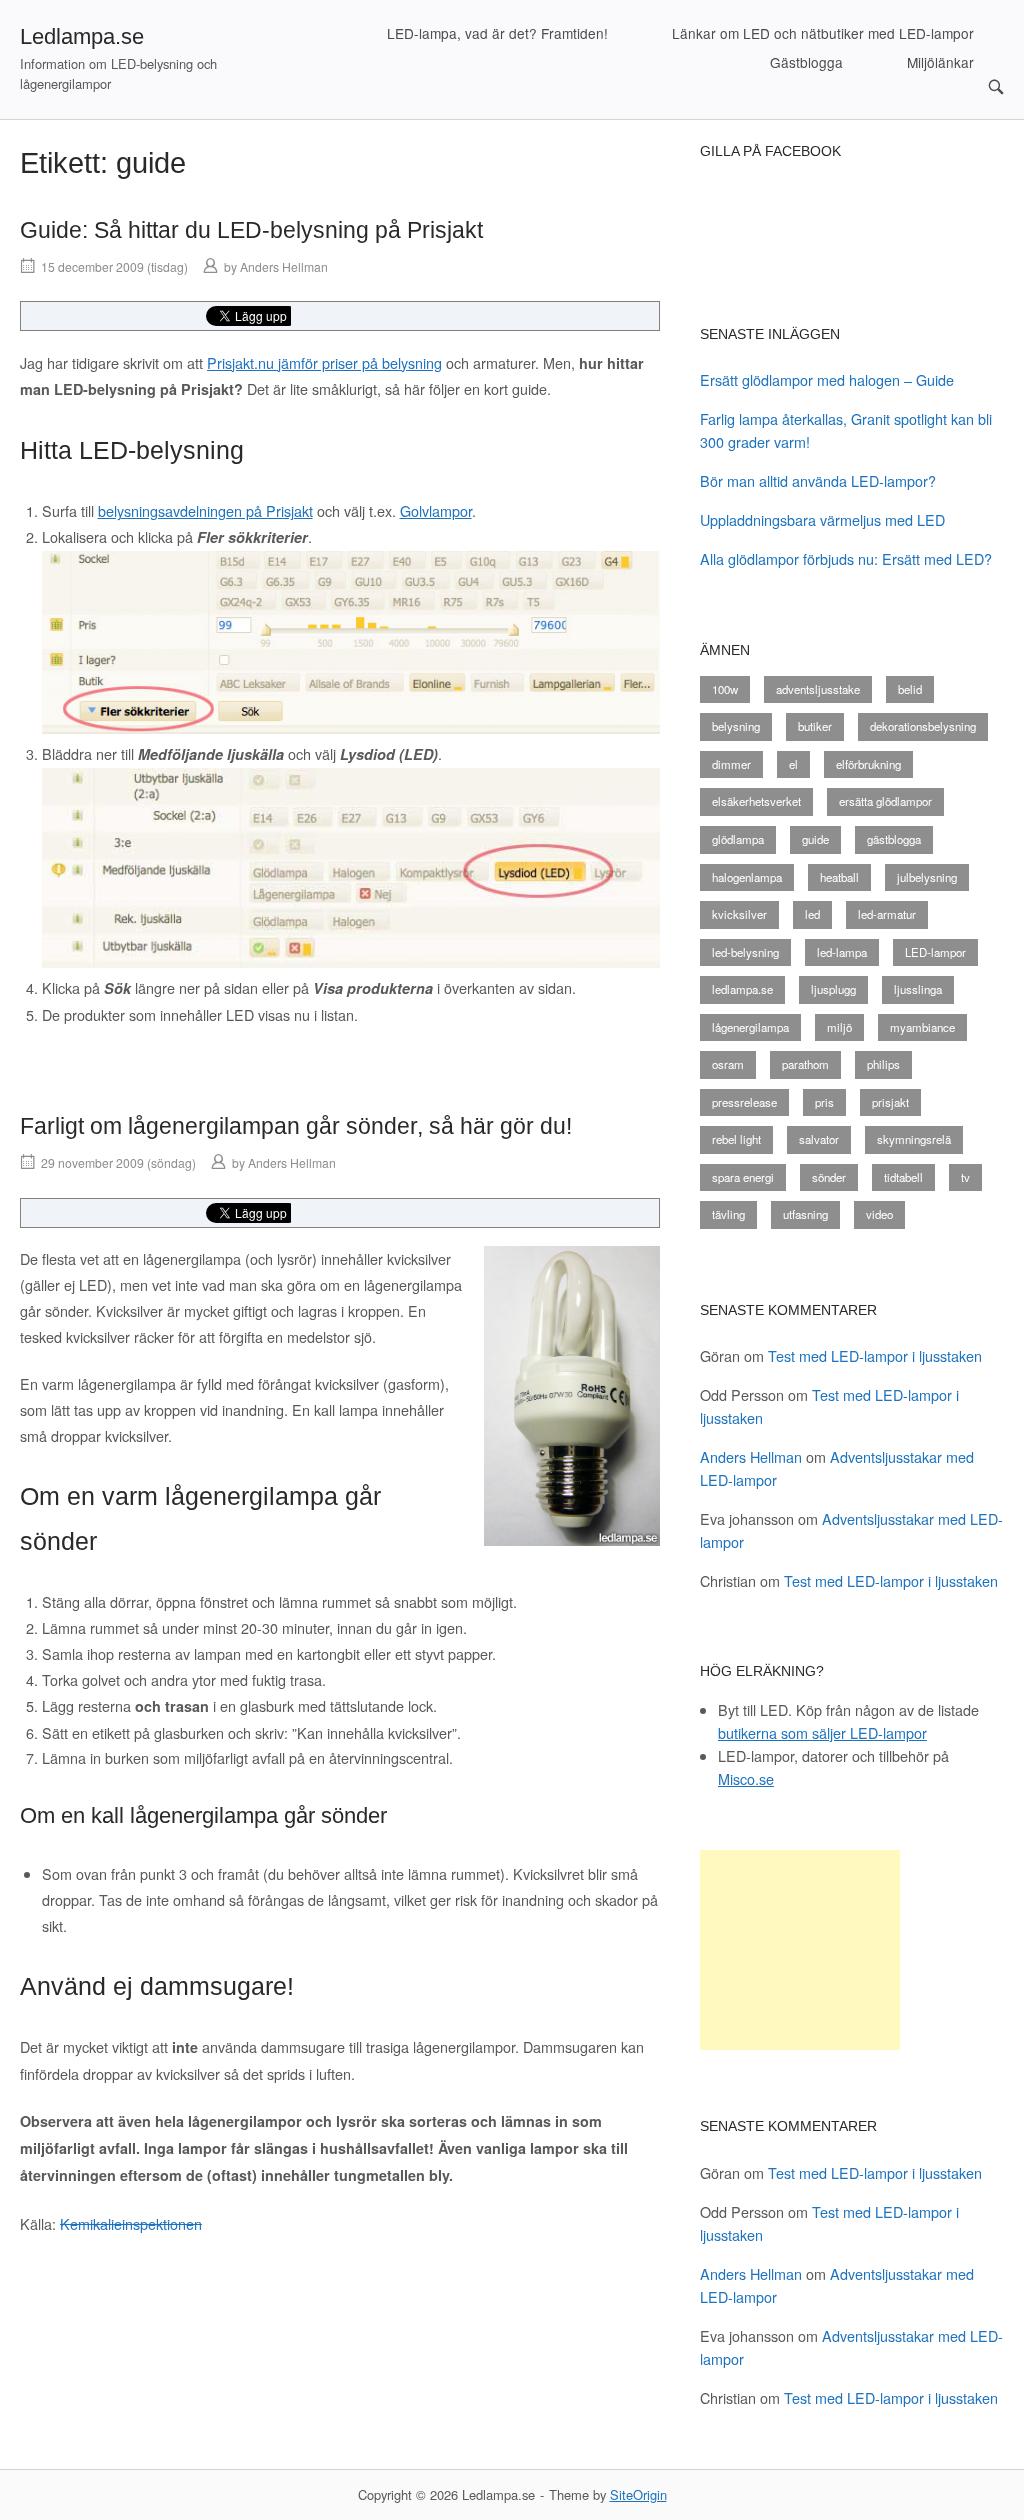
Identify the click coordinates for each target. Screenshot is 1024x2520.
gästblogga (894, 839)
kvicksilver (739, 914)
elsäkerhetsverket (756, 801)
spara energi (743, 1177)
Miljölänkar (940, 62)
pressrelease (744, 1102)
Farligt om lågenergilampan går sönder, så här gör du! (296, 1126)
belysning (736, 726)
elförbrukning (868, 764)
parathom (805, 1064)
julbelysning (927, 877)
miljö (839, 1027)
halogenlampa (747, 877)
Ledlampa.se (82, 36)
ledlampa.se (742, 989)
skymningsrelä (914, 1139)
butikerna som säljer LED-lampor (822, 1732)
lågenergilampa (750, 1027)
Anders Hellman (284, 266)
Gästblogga (806, 62)
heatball (839, 877)
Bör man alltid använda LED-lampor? (818, 480)
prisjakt (890, 1102)
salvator (819, 1139)
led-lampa (842, 952)
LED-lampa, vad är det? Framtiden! (497, 33)
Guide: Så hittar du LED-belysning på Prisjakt (251, 230)
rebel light (736, 1139)
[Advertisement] (800, 1950)
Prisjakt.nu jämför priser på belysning (324, 362)
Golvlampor (436, 510)
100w (725, 689)
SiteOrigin (638, 2494)
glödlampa (738, 839)
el (793, 764)
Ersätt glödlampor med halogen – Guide (827, 379)
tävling (728, 1214)
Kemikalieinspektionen (131, 2223)
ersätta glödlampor (885, 801)
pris (824, 1102)
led (812, 914)
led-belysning (745, 952)
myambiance (922, 1027)
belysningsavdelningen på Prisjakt (205, 510)
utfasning (805, 1214)
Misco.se (746, 1778)
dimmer (731, 764)
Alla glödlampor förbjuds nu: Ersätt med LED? (846, 558)
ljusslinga (918, 989)
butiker (815, 726)
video (879, 1214)
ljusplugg (833, 989)
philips (883, 1064)
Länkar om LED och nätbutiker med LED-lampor (823, 33)
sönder (829, 1177)
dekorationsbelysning (923, 726)
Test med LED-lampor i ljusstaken (875, 1355)
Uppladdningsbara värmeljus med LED (822, 519)
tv (965, 1177)
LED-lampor (935, 952)
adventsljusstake (818, 689)
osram (728, 1064)
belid (910, 689)
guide (815, 839)
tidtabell (903, 1177)
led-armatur (887, 914)
